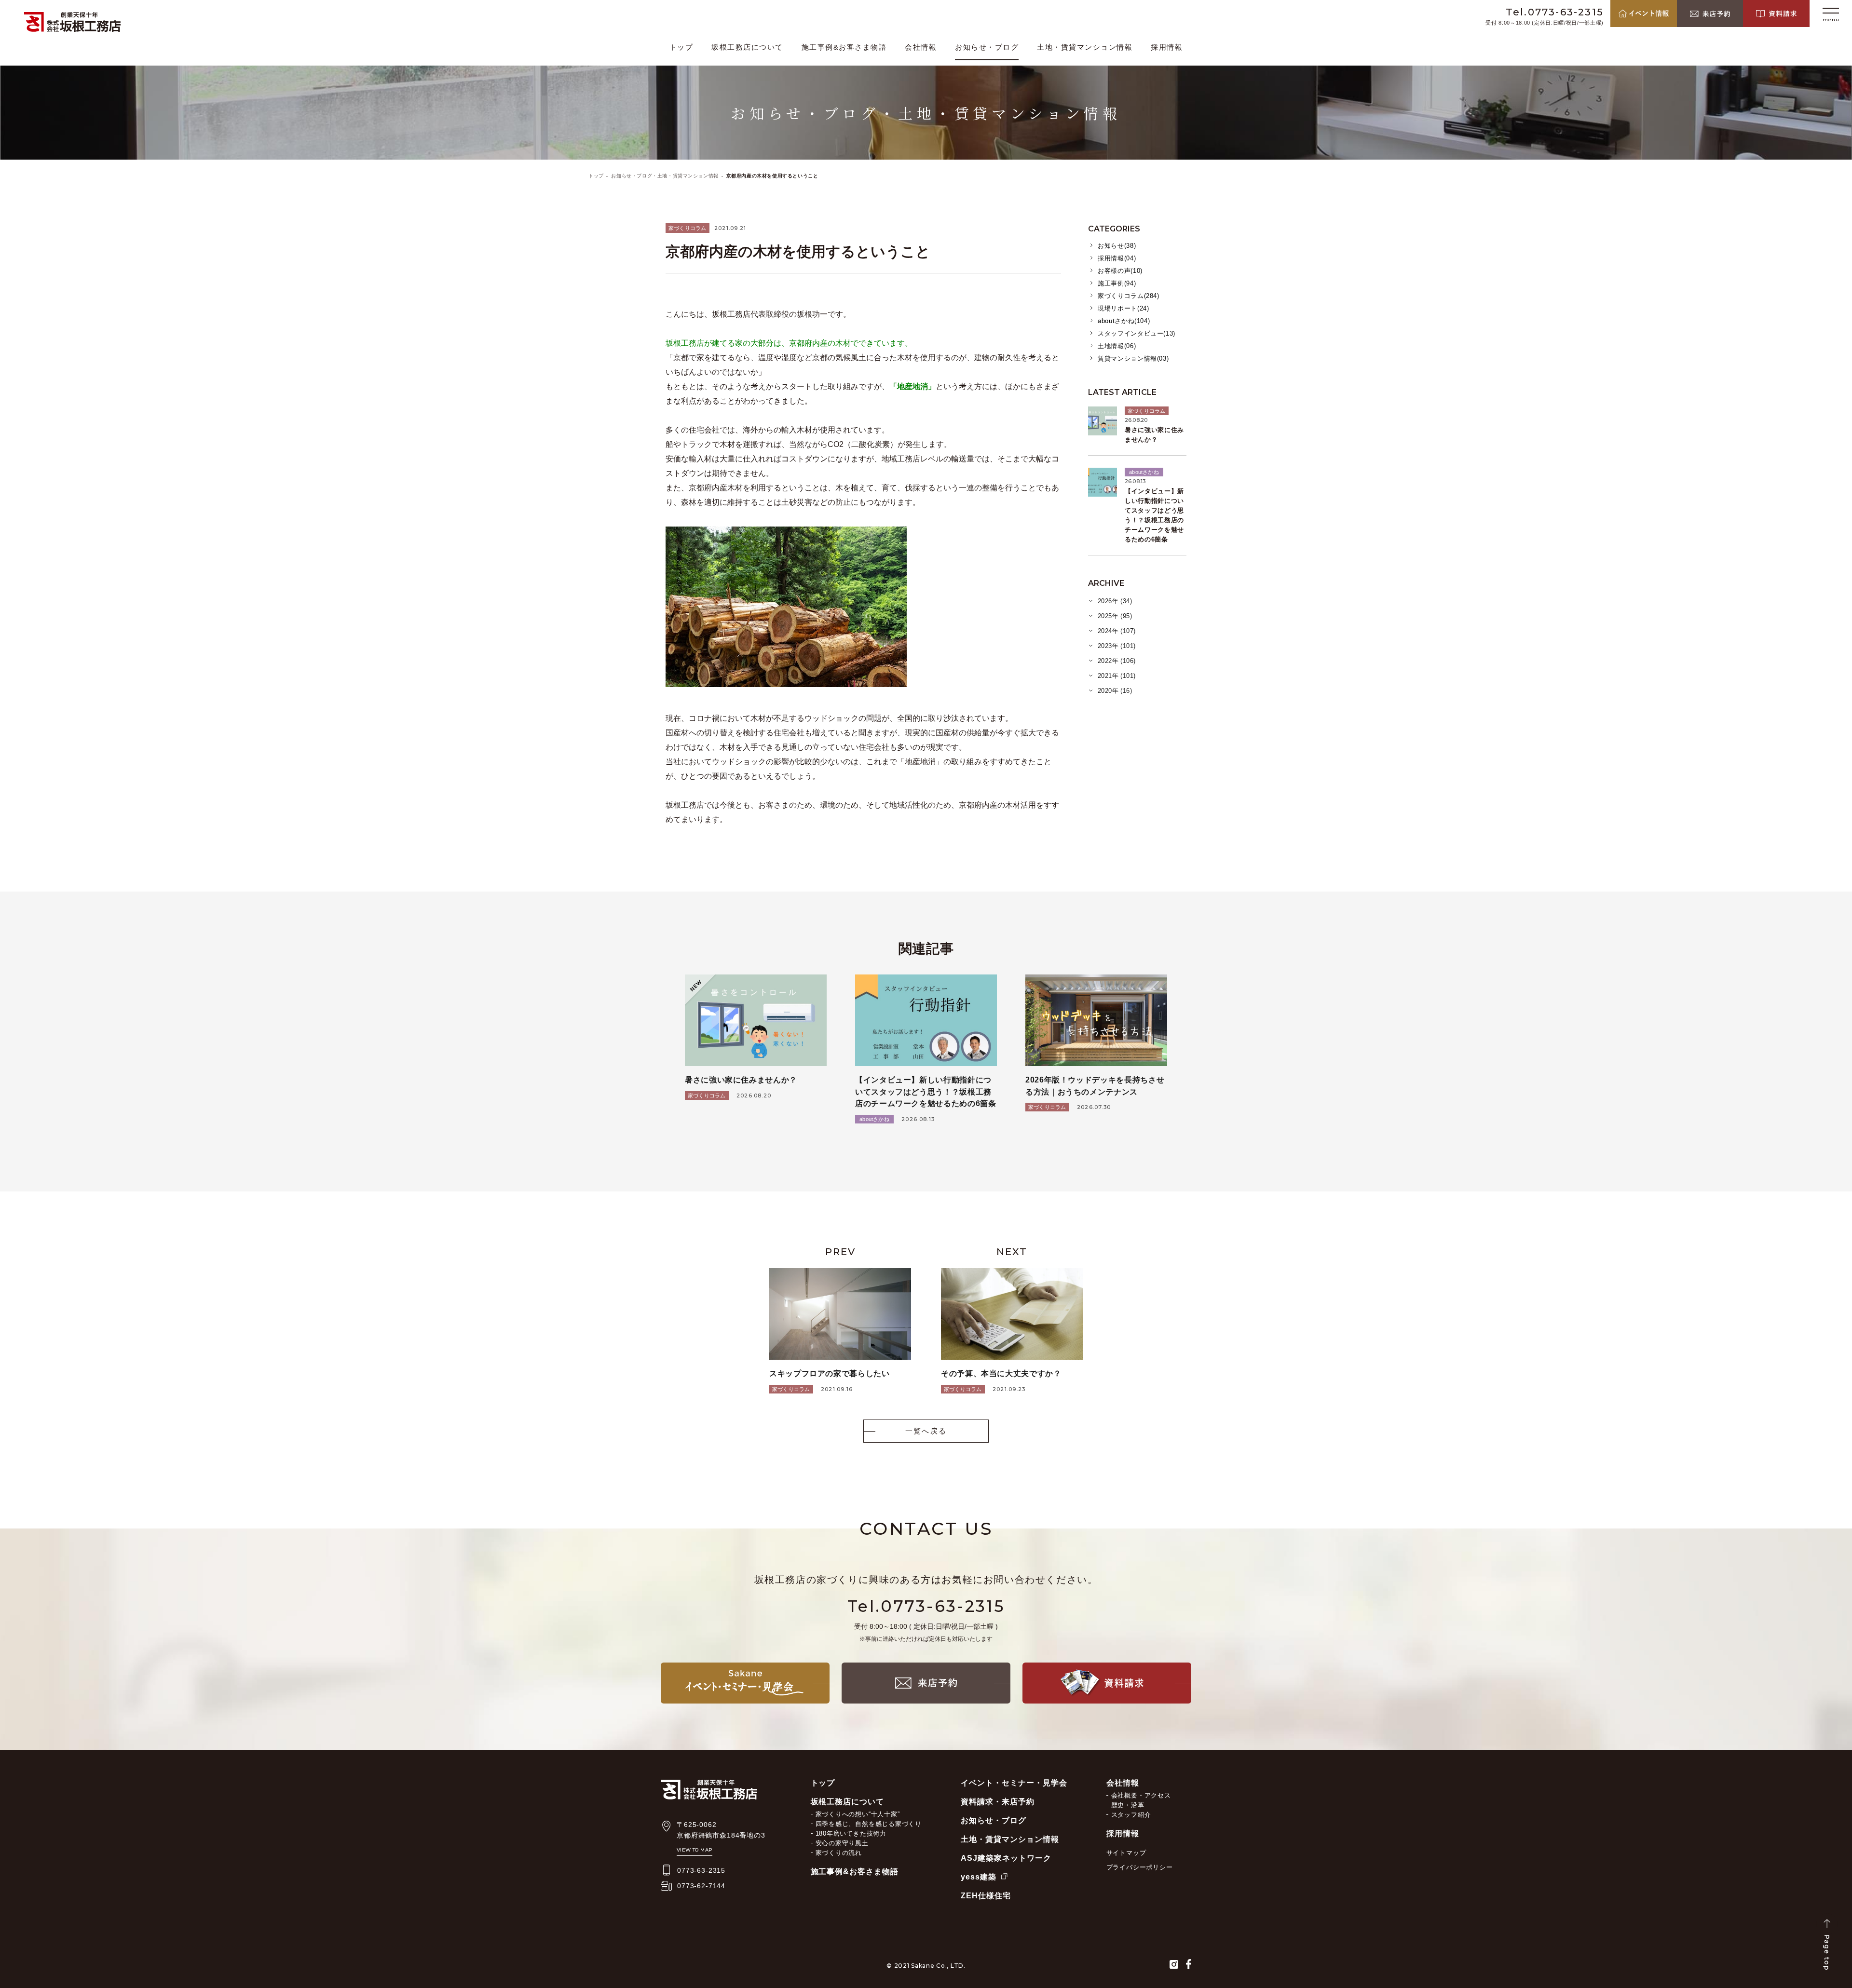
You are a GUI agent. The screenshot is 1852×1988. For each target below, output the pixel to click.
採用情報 (1167, 47)
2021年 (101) (1117, 676)
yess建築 (979, 1877)
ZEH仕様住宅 (986, 1896)
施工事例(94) (1117, 283)
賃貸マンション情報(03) (1133, 358)
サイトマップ (1126, 1853)
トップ (681, 47)
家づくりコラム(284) (1129, 296)
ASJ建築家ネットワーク (1006, 1858)
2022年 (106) (1117, 661)
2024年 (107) (1117, 631)
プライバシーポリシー (1140, 1867)
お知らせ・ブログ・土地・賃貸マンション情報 (665, 176)
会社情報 (921, 47)
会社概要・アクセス (1141, 1795)
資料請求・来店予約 (998, 1802)
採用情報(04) (1117, 258)
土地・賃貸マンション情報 (1085, 47)
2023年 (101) (1117, 646)
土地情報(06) (1117, 346)
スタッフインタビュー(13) (1137, 333)
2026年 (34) (1115, 601)
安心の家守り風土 (842, 1843)
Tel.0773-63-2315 (1555, 12)
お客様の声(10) (1120, 271)
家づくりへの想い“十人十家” (858, 1814)
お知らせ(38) (1117, 246)
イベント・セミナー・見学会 (1014, 1783)
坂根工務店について (747, 47)
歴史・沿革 (1128, 1805)
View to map (694, 1850)
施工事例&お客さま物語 (844, 47)
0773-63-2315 (701, 1870)
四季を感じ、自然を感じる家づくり (869, 1824)
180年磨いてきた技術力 (851, 1833)
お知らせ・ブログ (987, 47)
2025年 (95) (1115, 616)
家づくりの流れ (839, 1853)
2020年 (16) (1115, 691)
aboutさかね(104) (1124, 321)
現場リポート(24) (1123, 308)
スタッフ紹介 (1131, 1815)
